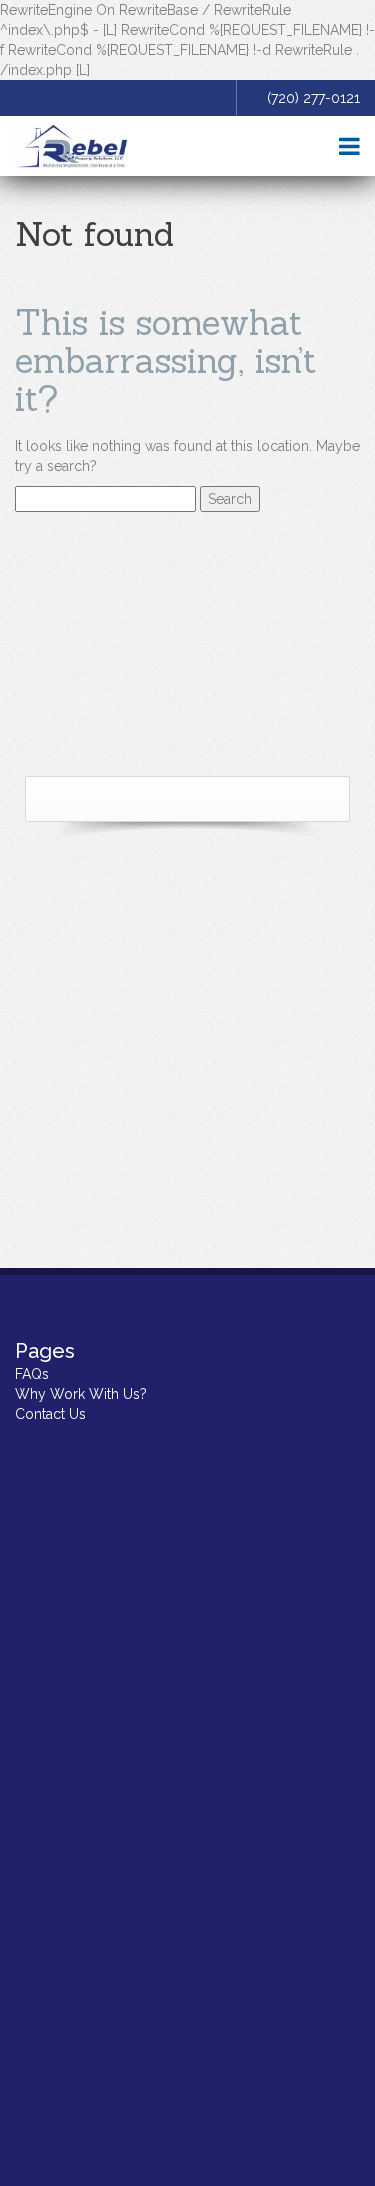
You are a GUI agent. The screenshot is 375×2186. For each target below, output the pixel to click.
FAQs (32, 1374)
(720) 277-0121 (313, 98)
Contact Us (50, 1414)
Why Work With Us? (81, 1394)
